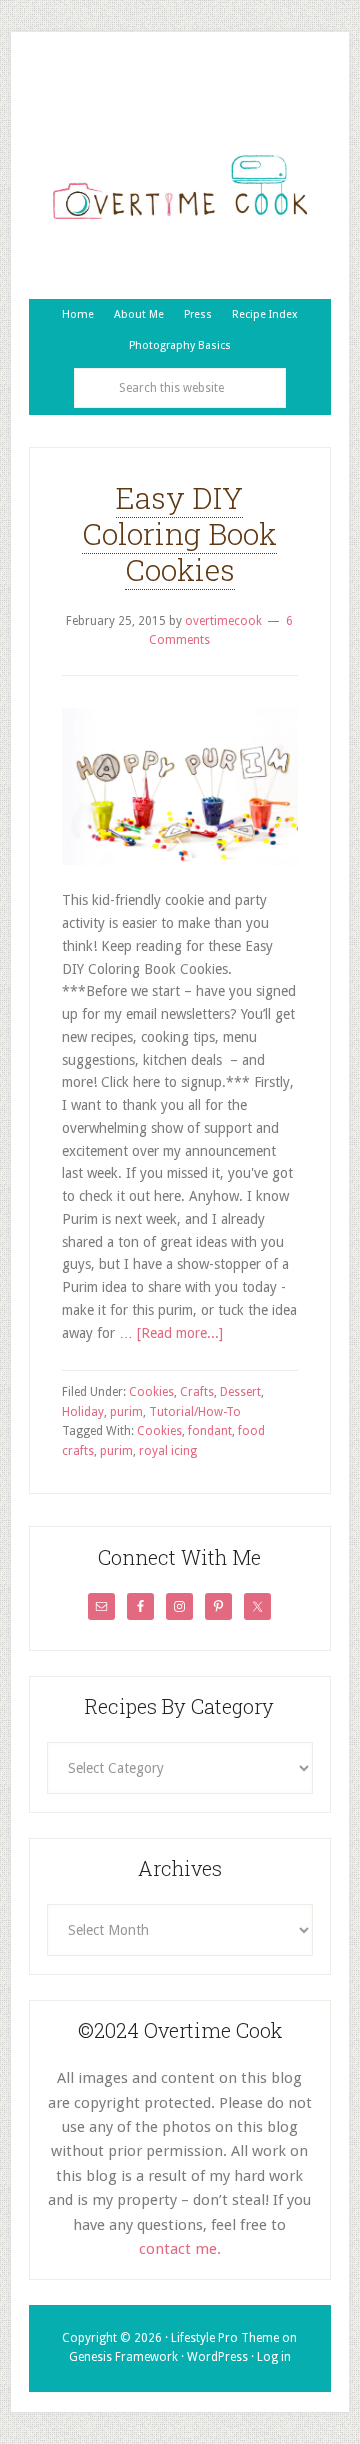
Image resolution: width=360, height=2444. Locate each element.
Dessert (240, 1392)
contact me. (180, 2249)
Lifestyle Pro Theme (225, 2338)
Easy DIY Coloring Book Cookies (179, 533)
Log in (274, 2357)
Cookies (151, 1392)
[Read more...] (180, 1333)
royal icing (168, 1451)
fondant (210, 1431)
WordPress (217, 2357)
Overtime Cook (180, 187)
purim (126, 1412)
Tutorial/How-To (195, 1412)
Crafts (197, 1392)
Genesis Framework (123, 2357)
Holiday (83, 1412)
